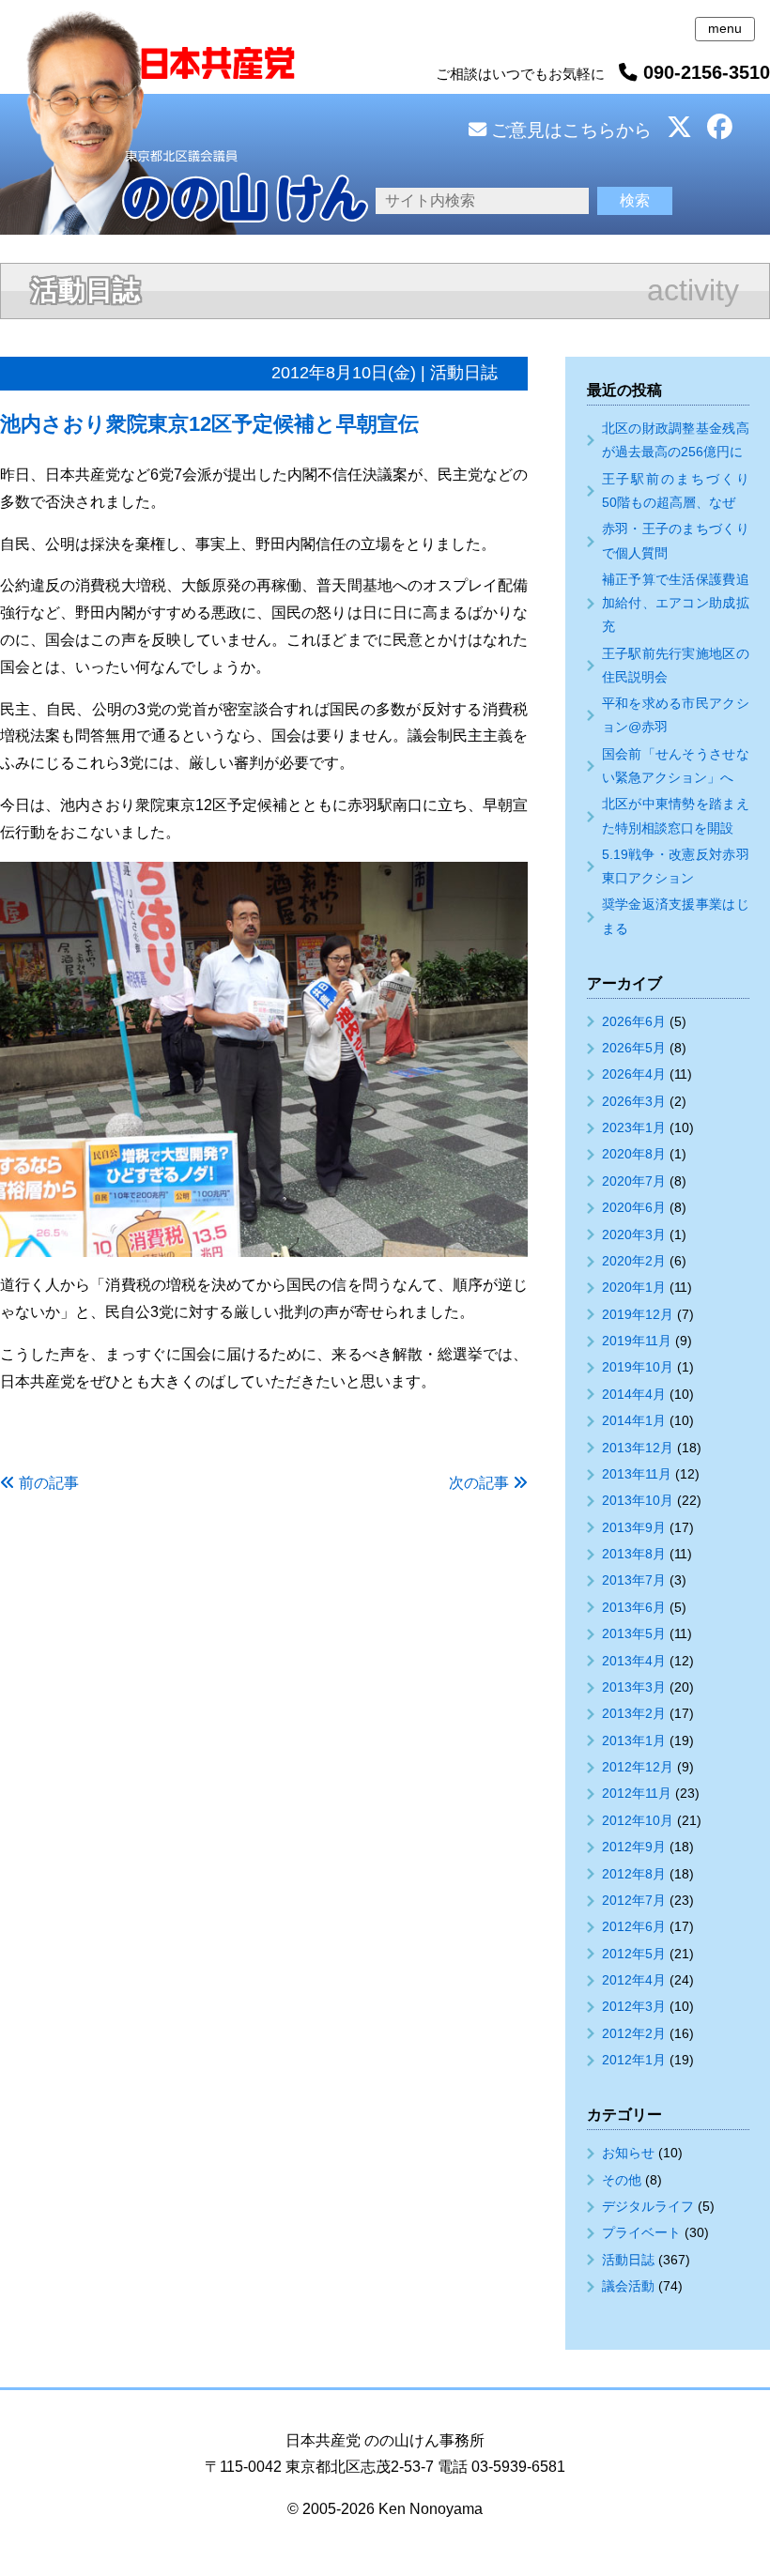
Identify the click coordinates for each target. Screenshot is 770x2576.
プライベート (641, 2232)
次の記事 (479, 1483)
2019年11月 (637, 1341)
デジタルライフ (648, 2206)
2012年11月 (637, 1793)
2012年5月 (634, 1954)
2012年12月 (638, 1767)
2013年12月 (638, 1448)
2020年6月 (634, 1207)
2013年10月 (638, 1500)
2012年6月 (634, 1926)
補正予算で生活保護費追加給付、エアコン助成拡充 (676, 603)
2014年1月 (634, 1420)
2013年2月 (634, 1713)
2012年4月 (634, 1980)
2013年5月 (634, 1633)
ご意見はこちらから (569, 130)
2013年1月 (634, 1740)
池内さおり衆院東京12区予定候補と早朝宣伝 (209, 424)
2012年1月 (634, 2060)
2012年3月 (634, 2006)
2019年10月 (638, 1367)
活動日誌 (628, 2260)
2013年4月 (634, 1661)
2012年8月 (634, 1874)
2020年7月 (634, 1181)
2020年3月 (634, 1234)
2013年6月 (634, 1607)
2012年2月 (634, 2033)
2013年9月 (634, 1527)
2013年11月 (637, 1474)
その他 (622, 2180)
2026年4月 (634, 1074)
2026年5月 (634, 1048)
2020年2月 (634, 1261)
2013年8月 (634, 1554)
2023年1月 (634, 1127)
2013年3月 (634, 1687)
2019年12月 (638, 1314)
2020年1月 (634, 1287)
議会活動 (628, 2286)
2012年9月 (634, 1847)
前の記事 (49, 1483)
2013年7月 (634, 1580)
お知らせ (628, 2153)
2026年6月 (634, 1021)
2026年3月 (634, 1101)
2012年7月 (634, 1900)
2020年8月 (634, 1154)
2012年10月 (638, 1820)
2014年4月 (634, 1394)
